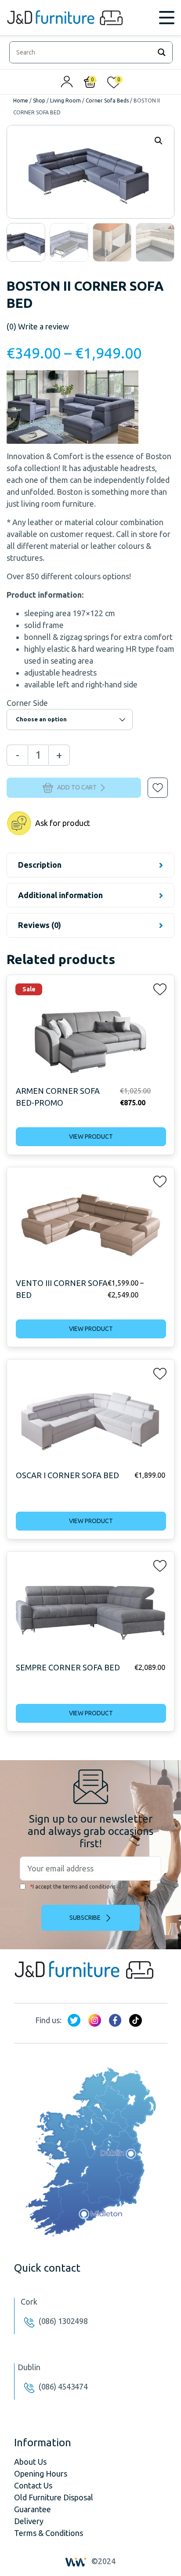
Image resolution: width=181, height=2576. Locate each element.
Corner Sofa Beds (107, 100)
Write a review (38, 326)
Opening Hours (41, 2474)
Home (21, 100)
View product (91, 1136)
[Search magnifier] (162, 52)
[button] (152, 782)
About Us (30, 2462)
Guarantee (33, 2509)
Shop (39, 100)
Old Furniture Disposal (54, 2497)
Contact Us (33, 2485)
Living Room (65, 100)
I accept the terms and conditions (72, 1887)
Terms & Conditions (49, 2533)
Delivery (29, 2521)
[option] (26, 242)
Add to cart (77, 787)
